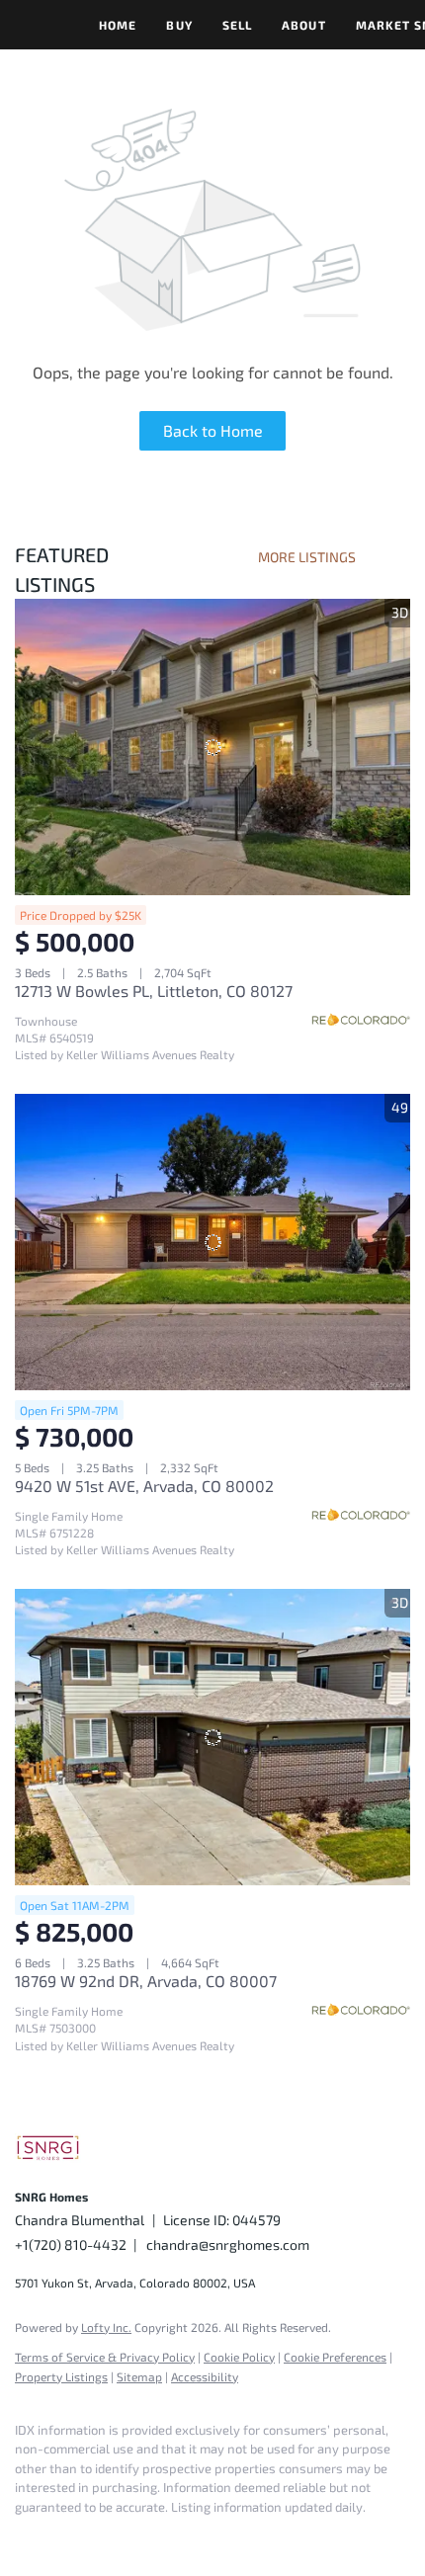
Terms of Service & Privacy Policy (105, 2357)
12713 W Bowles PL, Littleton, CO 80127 (154, 991)
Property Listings (61, 2376)
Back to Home (213, 430)
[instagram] (64, 2536)
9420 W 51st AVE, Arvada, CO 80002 (144, 1486)
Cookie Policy (239, 2357)
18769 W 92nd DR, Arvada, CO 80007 (146, 1981)
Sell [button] (237, 25)
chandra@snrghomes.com (228, 2244)
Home (118, 25)
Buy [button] (179, 25)
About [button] (304, 25)
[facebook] (25, 2536)
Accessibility (205, 2376)
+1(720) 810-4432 (71, 2244)
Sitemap (139, 2376)
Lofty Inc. (106, 2327)
